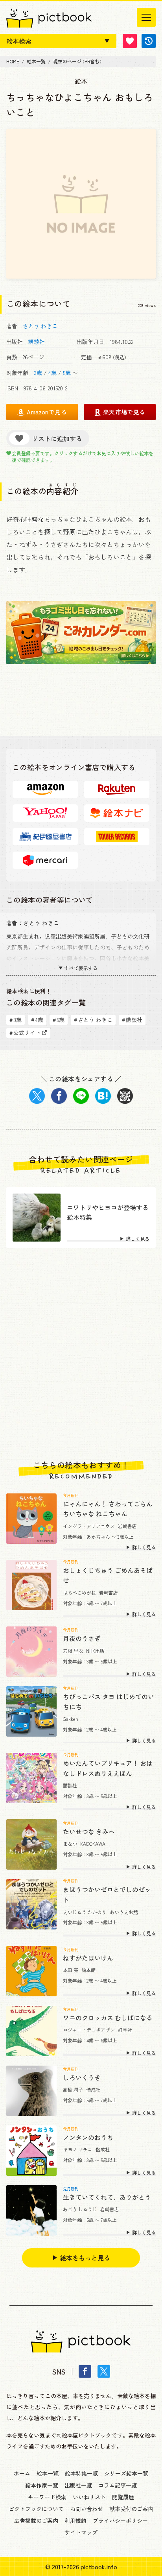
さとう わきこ (40, 326)
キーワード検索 (47, 2497)
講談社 (37, 342)
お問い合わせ (87, 2509)
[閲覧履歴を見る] (149, 41)
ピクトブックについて (36, 2509)
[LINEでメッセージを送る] (81, 1096)
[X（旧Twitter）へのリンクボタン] (104, 2371)
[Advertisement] (81, 1354)
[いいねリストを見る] (130, 41)
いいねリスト (89, 2497)
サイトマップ (81, 2532)
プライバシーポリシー (120, 2521)
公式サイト (25, 1033)
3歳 (38, 373)
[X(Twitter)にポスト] (37, 1096)
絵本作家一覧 (42, 2485)
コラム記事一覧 (118, 2485)
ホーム (22, 2473)
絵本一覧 (48, 2473)
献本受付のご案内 (131, 2509)
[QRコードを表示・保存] (125, 1096)
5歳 (67, 373)
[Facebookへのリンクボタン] (85, 2371)
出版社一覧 (78, 2485)
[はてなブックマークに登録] (103, 1096)
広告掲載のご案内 (36, 2521)
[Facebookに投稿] (59, 1096)
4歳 (52, 373)
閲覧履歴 (123, 2497)
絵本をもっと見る (85, 2258)
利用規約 (75, 2521)
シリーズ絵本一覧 (126, 2473)
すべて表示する (81, 968)
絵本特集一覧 (81, 2473)
